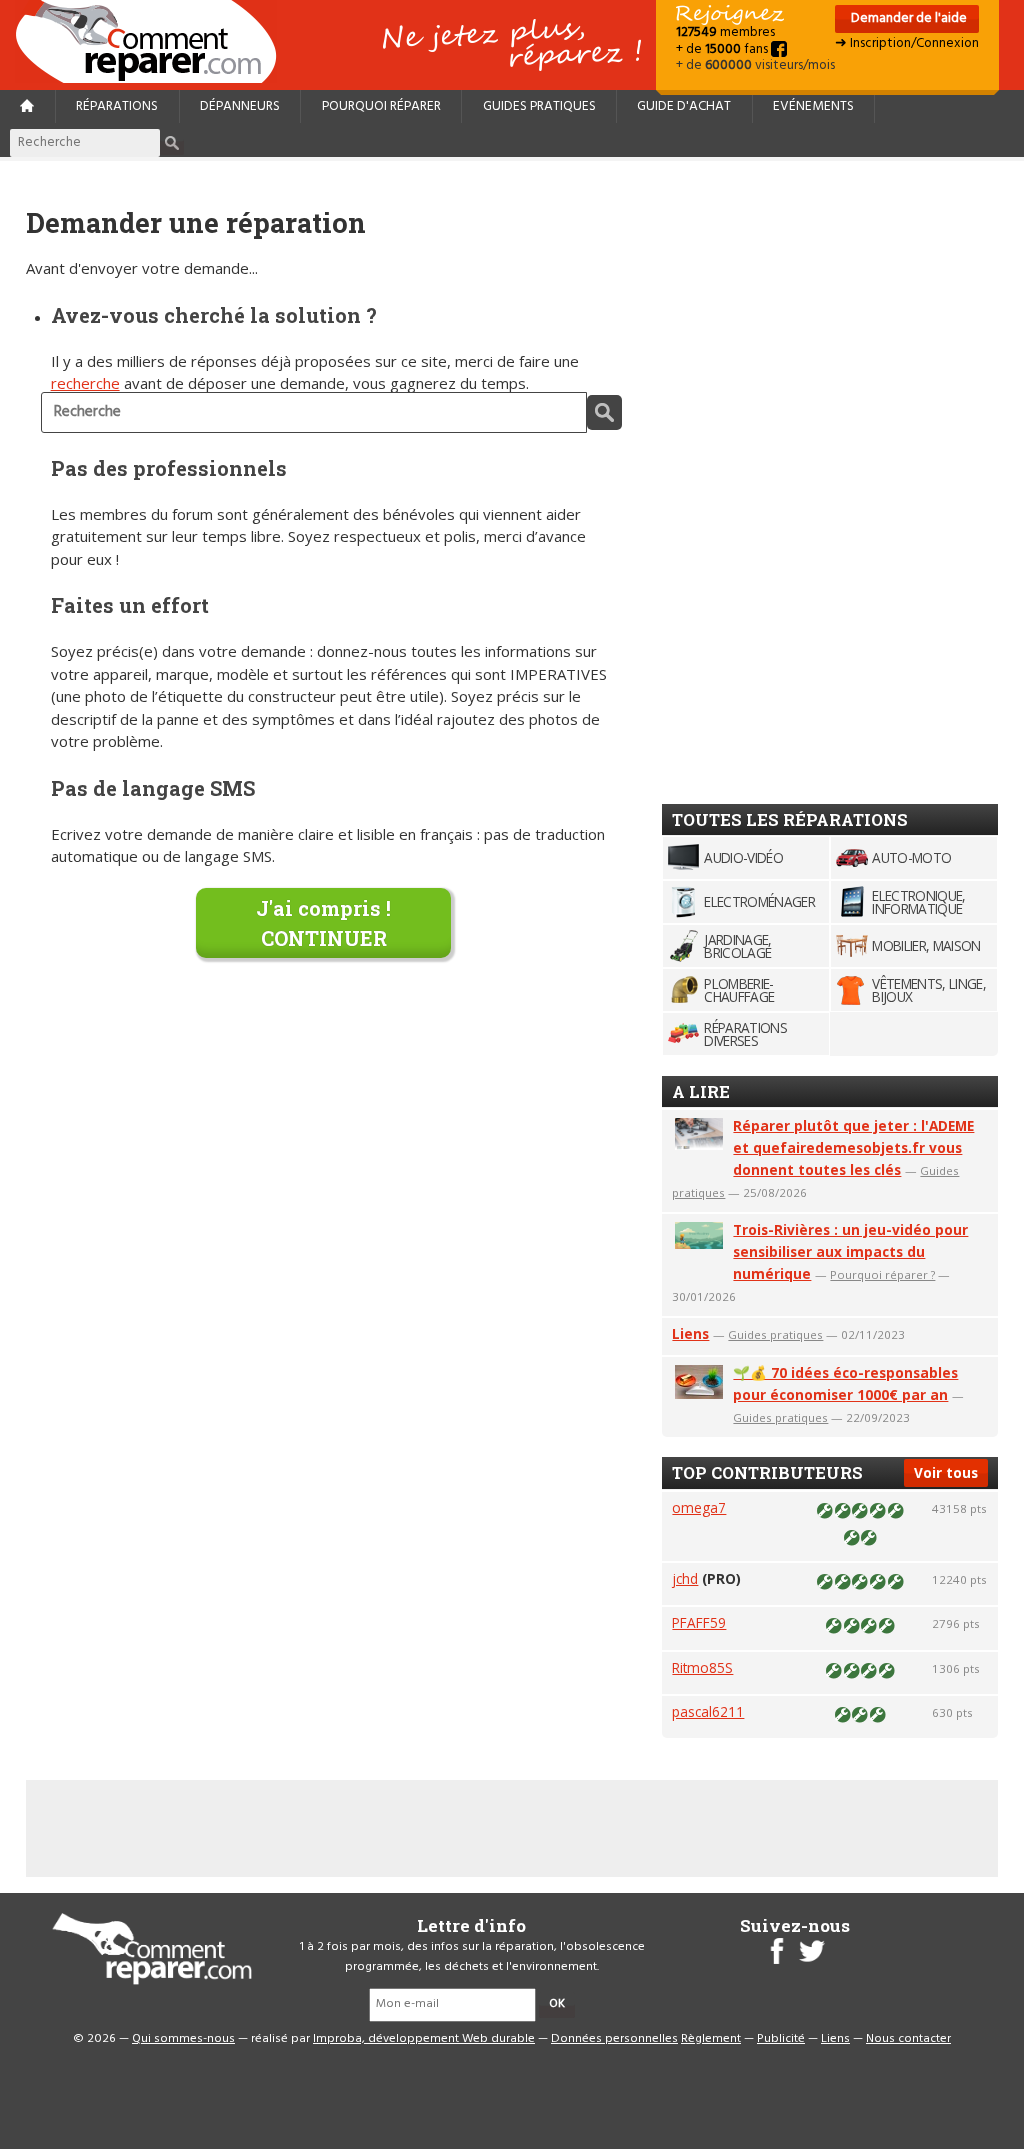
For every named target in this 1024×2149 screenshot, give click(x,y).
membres (725, 32)
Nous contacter (908, 2039)
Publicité (781, 2039)
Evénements (813, 106)
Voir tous (946, 1472)
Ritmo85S (702, 1667)
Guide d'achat (684, 106)
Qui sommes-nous (183, 2039)
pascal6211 (708, 1711)
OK (557, 2004)
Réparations (117, 106)
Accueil (154, 41)
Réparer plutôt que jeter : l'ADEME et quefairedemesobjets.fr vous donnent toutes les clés (853, 1147)
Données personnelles (614, 2039)
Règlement (711, 2039)
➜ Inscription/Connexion (907, 43)
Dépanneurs (240, 106)
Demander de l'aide (907, 18)
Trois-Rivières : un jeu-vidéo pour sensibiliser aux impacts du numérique (850, 1251)
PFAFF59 (699, 1622)
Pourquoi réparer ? (882, 1274)
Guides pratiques (539, 106)
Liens (690, 1333)
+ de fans (723, 49)
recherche (85, 383)
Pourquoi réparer (381, 106)
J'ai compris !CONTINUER (323, 923)
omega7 (699, 1507)
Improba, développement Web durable (424, 2039)
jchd (685, 1578)
